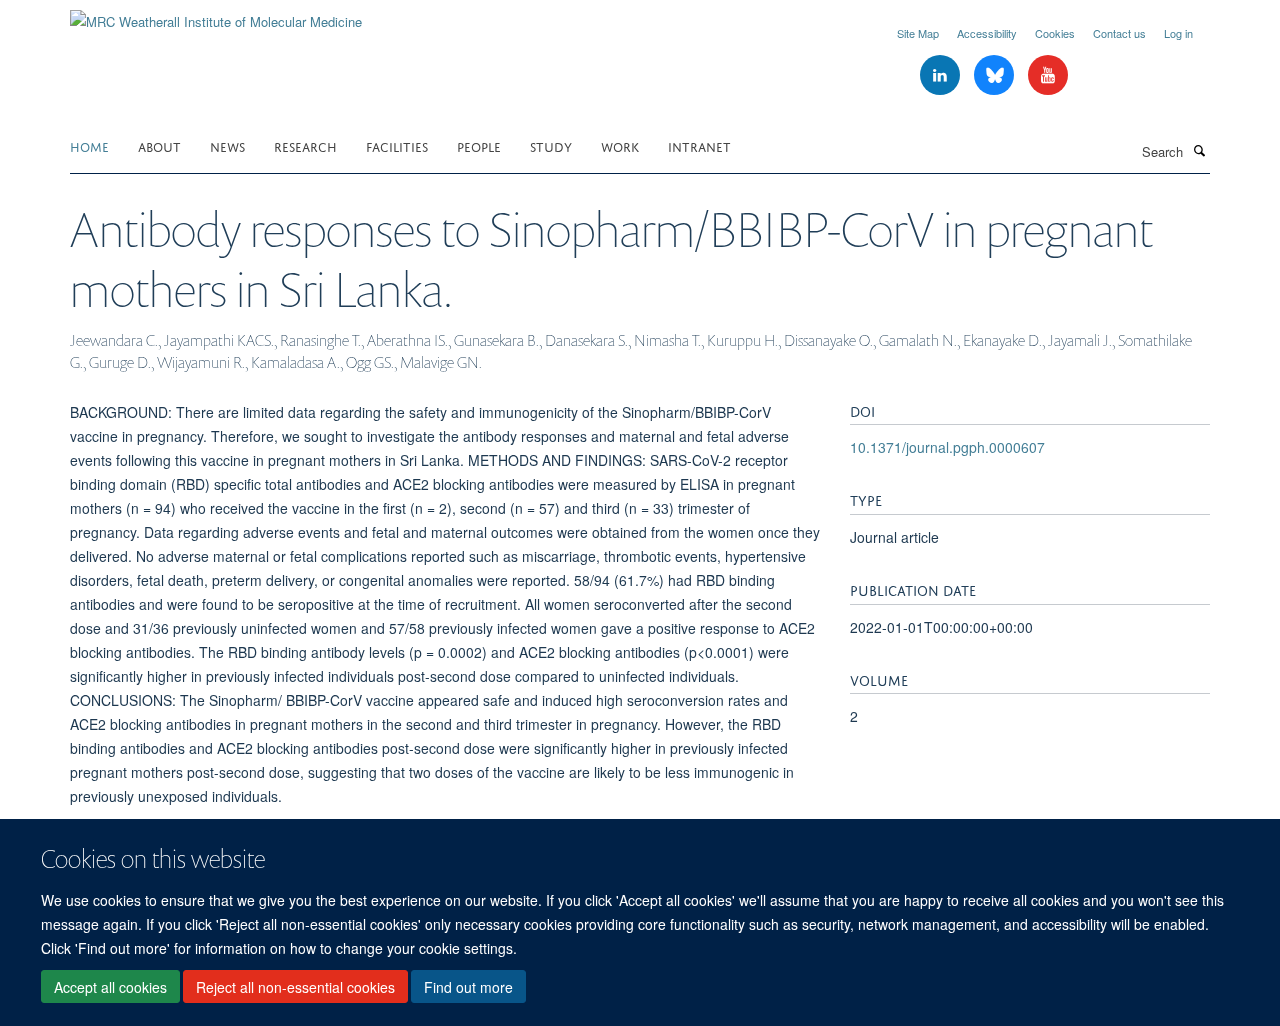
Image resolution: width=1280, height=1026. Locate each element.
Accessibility (987, 33)
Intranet (699, 145)
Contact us (1119, 33)
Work (620, 145)
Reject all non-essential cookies (295, 987)
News (227, 145)
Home (89, 145)
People (479, 145)
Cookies (1055, 33)
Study (551, 145)
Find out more (468, 987)
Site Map (918, 33)
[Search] (1199, 150)
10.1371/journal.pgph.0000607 (947, 447)
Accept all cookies (110, 987)
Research (305, 145)
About (159, 145)
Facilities (397, 145)
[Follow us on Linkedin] (942, 75)
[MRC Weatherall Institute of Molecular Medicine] (216, 14)
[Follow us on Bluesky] (996, 75)
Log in (1178, 33)
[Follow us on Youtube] (1048, 75)
